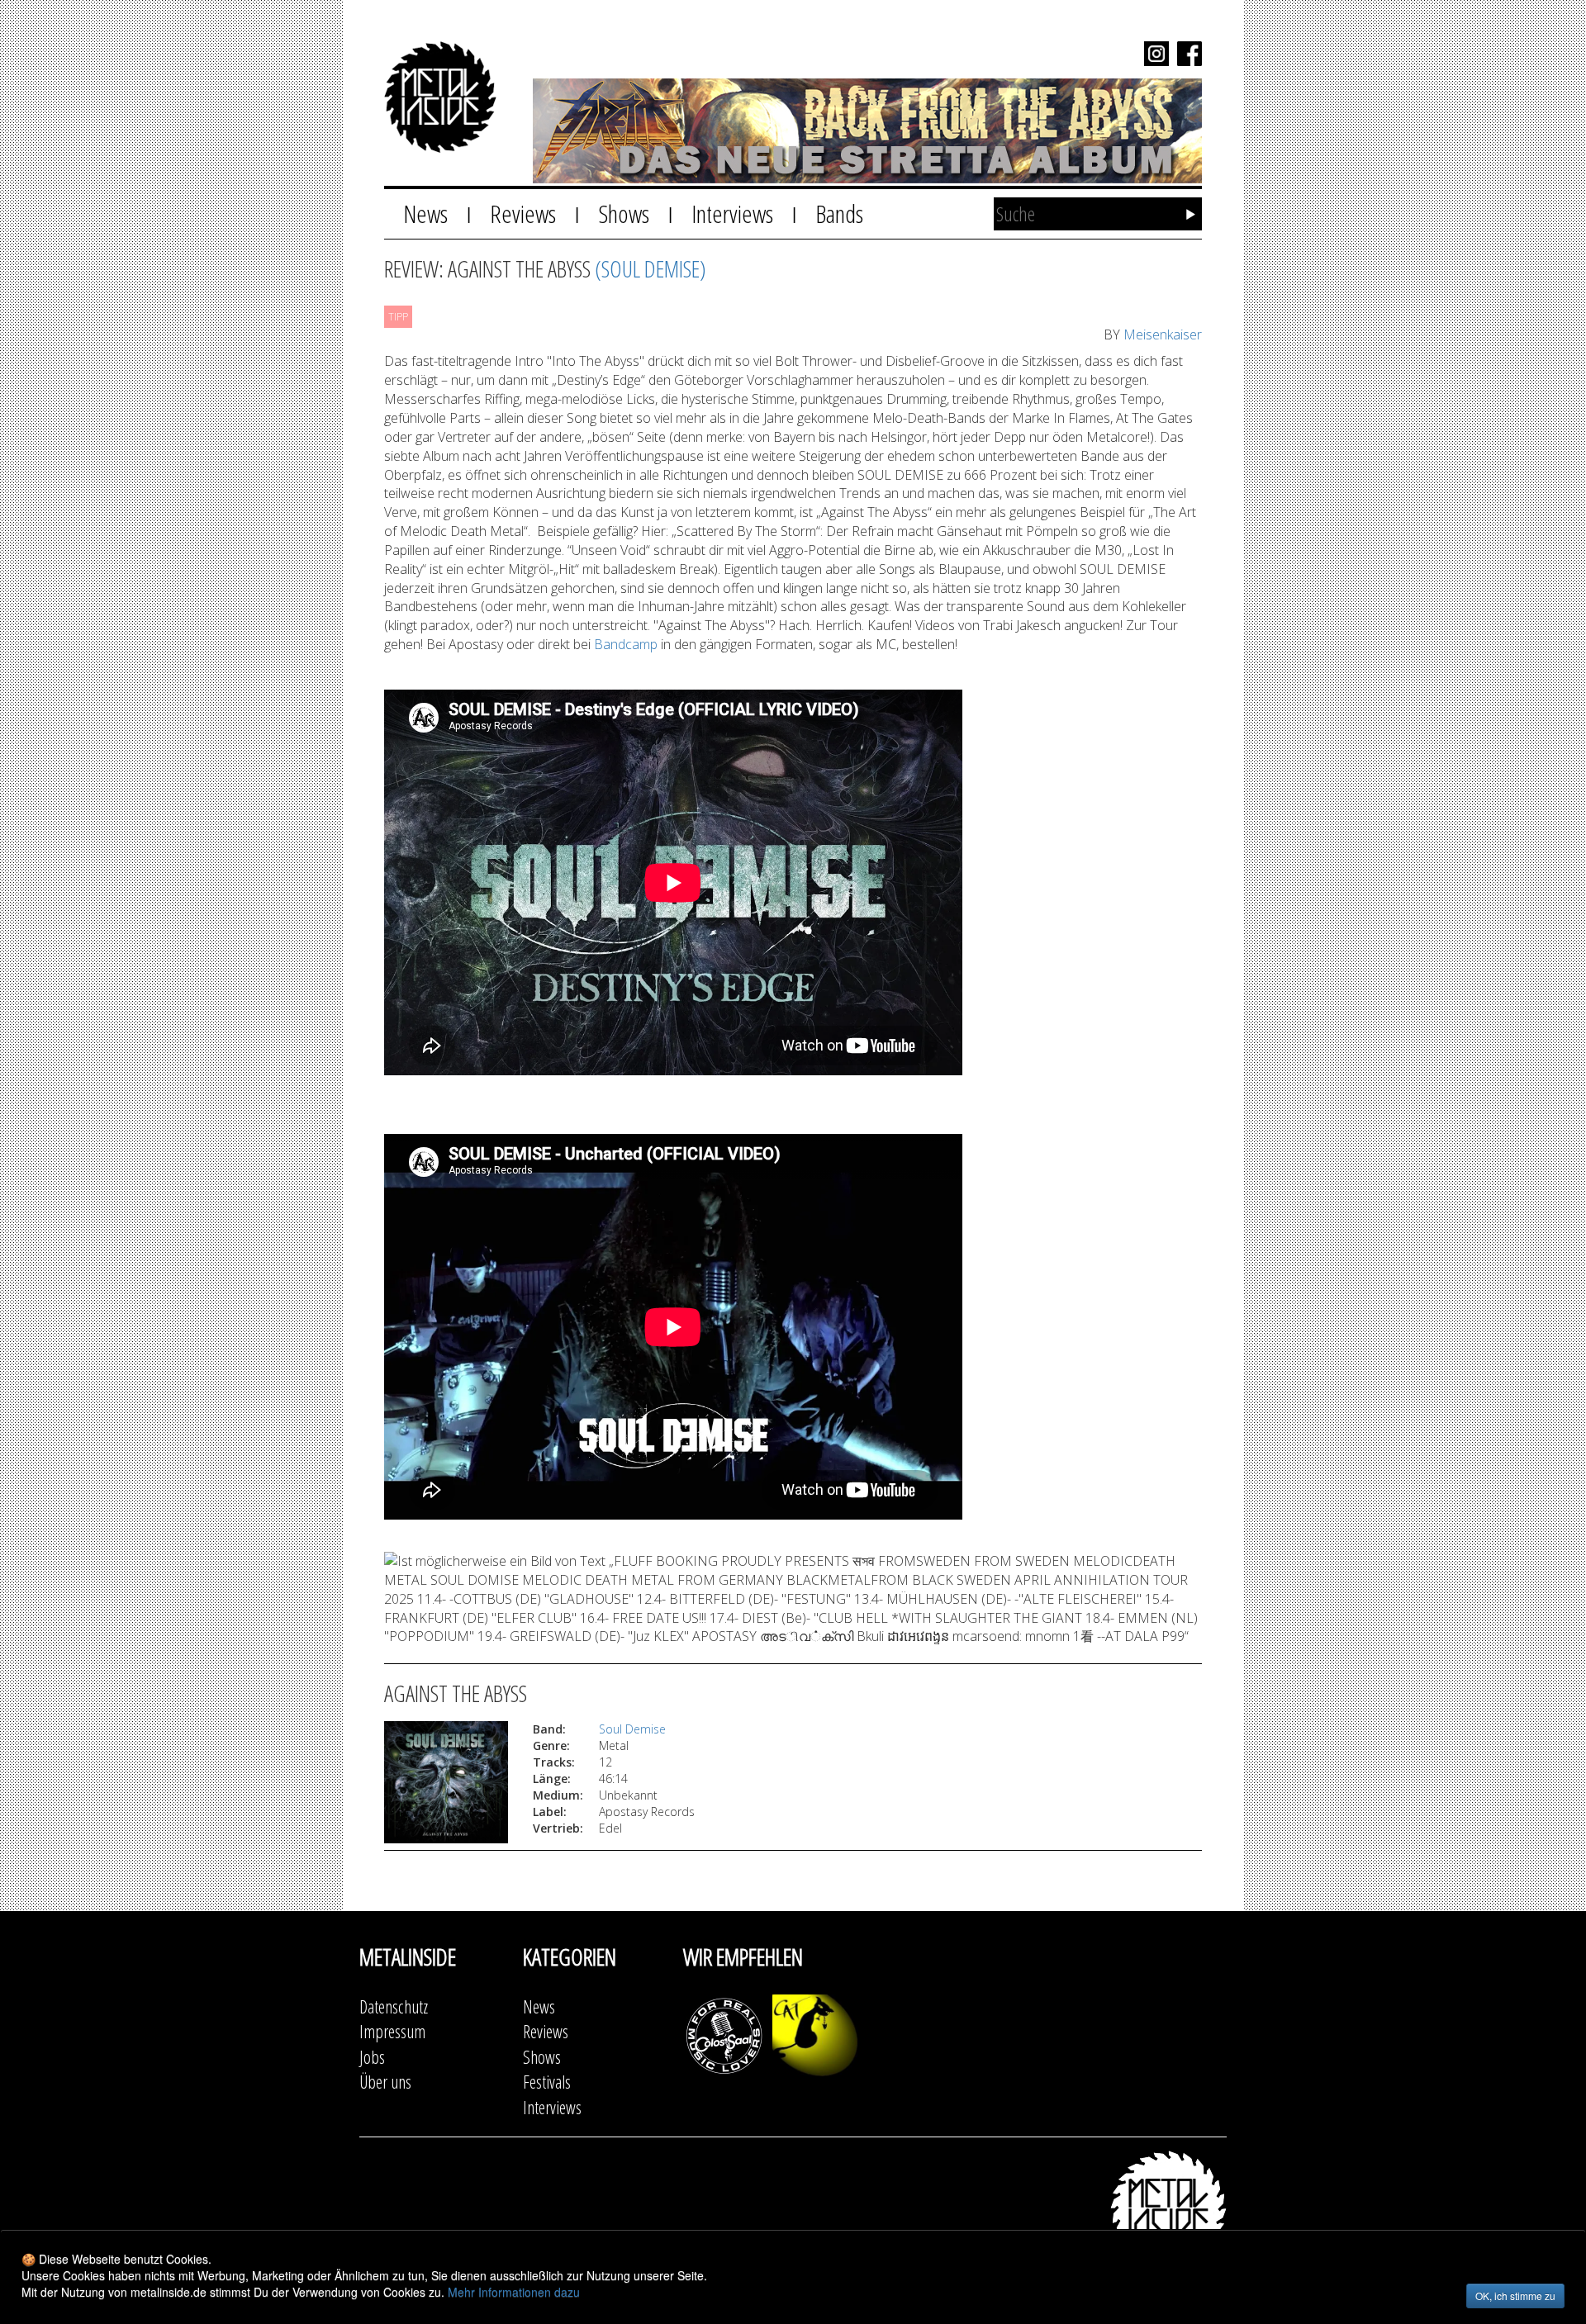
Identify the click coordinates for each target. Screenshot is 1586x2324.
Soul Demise (632, 1729)
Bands (839, 213)
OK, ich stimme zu (1515, 2296)
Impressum (392, 2031)
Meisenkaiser (1163, 334)
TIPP (398, 317)
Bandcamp (626, 644)
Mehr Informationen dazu (514, 2292)
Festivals (547, 2082)
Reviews (523, 213)
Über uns (385, 2082)
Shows (624, 213)
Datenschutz (394, 2006)
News (425, 213)
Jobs (372, 2057)
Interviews (732, 213)
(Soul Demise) (651, 268)
